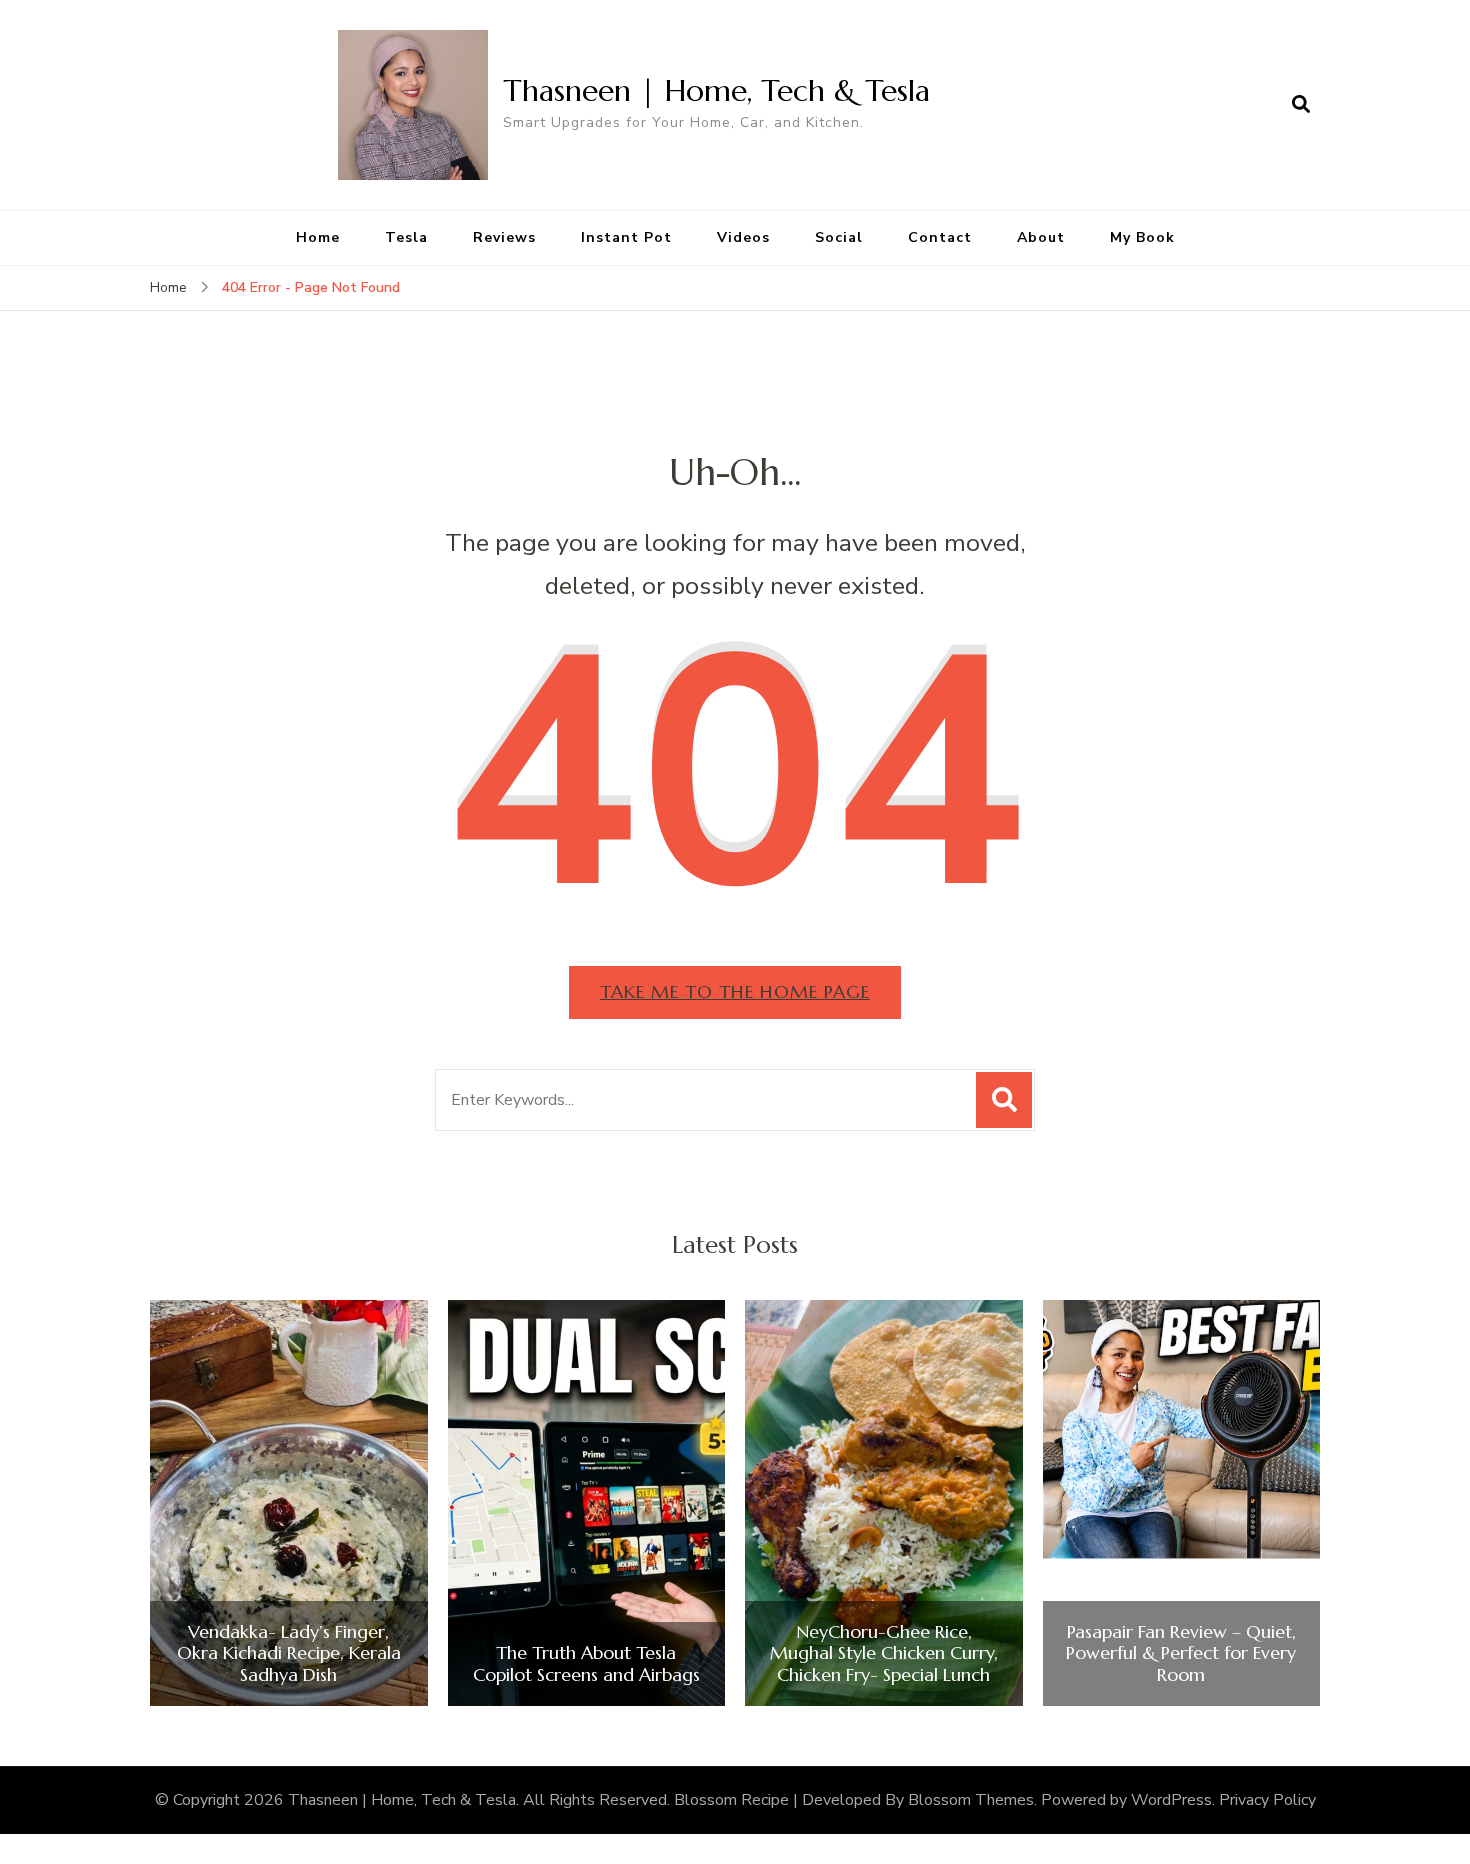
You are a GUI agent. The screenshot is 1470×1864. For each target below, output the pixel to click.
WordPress (1171, 1800)
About (1041, 237)
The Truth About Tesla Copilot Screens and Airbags (586, 1663)
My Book (1142, 237)
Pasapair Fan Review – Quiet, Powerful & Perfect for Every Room (1181, 1653)
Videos (743, 237)
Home (318, 237)
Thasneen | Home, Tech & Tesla (716, 90)
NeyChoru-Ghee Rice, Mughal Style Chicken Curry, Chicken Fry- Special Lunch (884, 1653)
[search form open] (1301, 105)
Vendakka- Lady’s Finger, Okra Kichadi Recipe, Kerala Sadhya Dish (289, 1653)
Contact (940, 237)
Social (839, 237)
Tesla (406, 237)
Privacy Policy (1267, 1800)
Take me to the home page (735, 991)
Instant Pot (626, 237)
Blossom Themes (971, 1800)
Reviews (504, 237)
